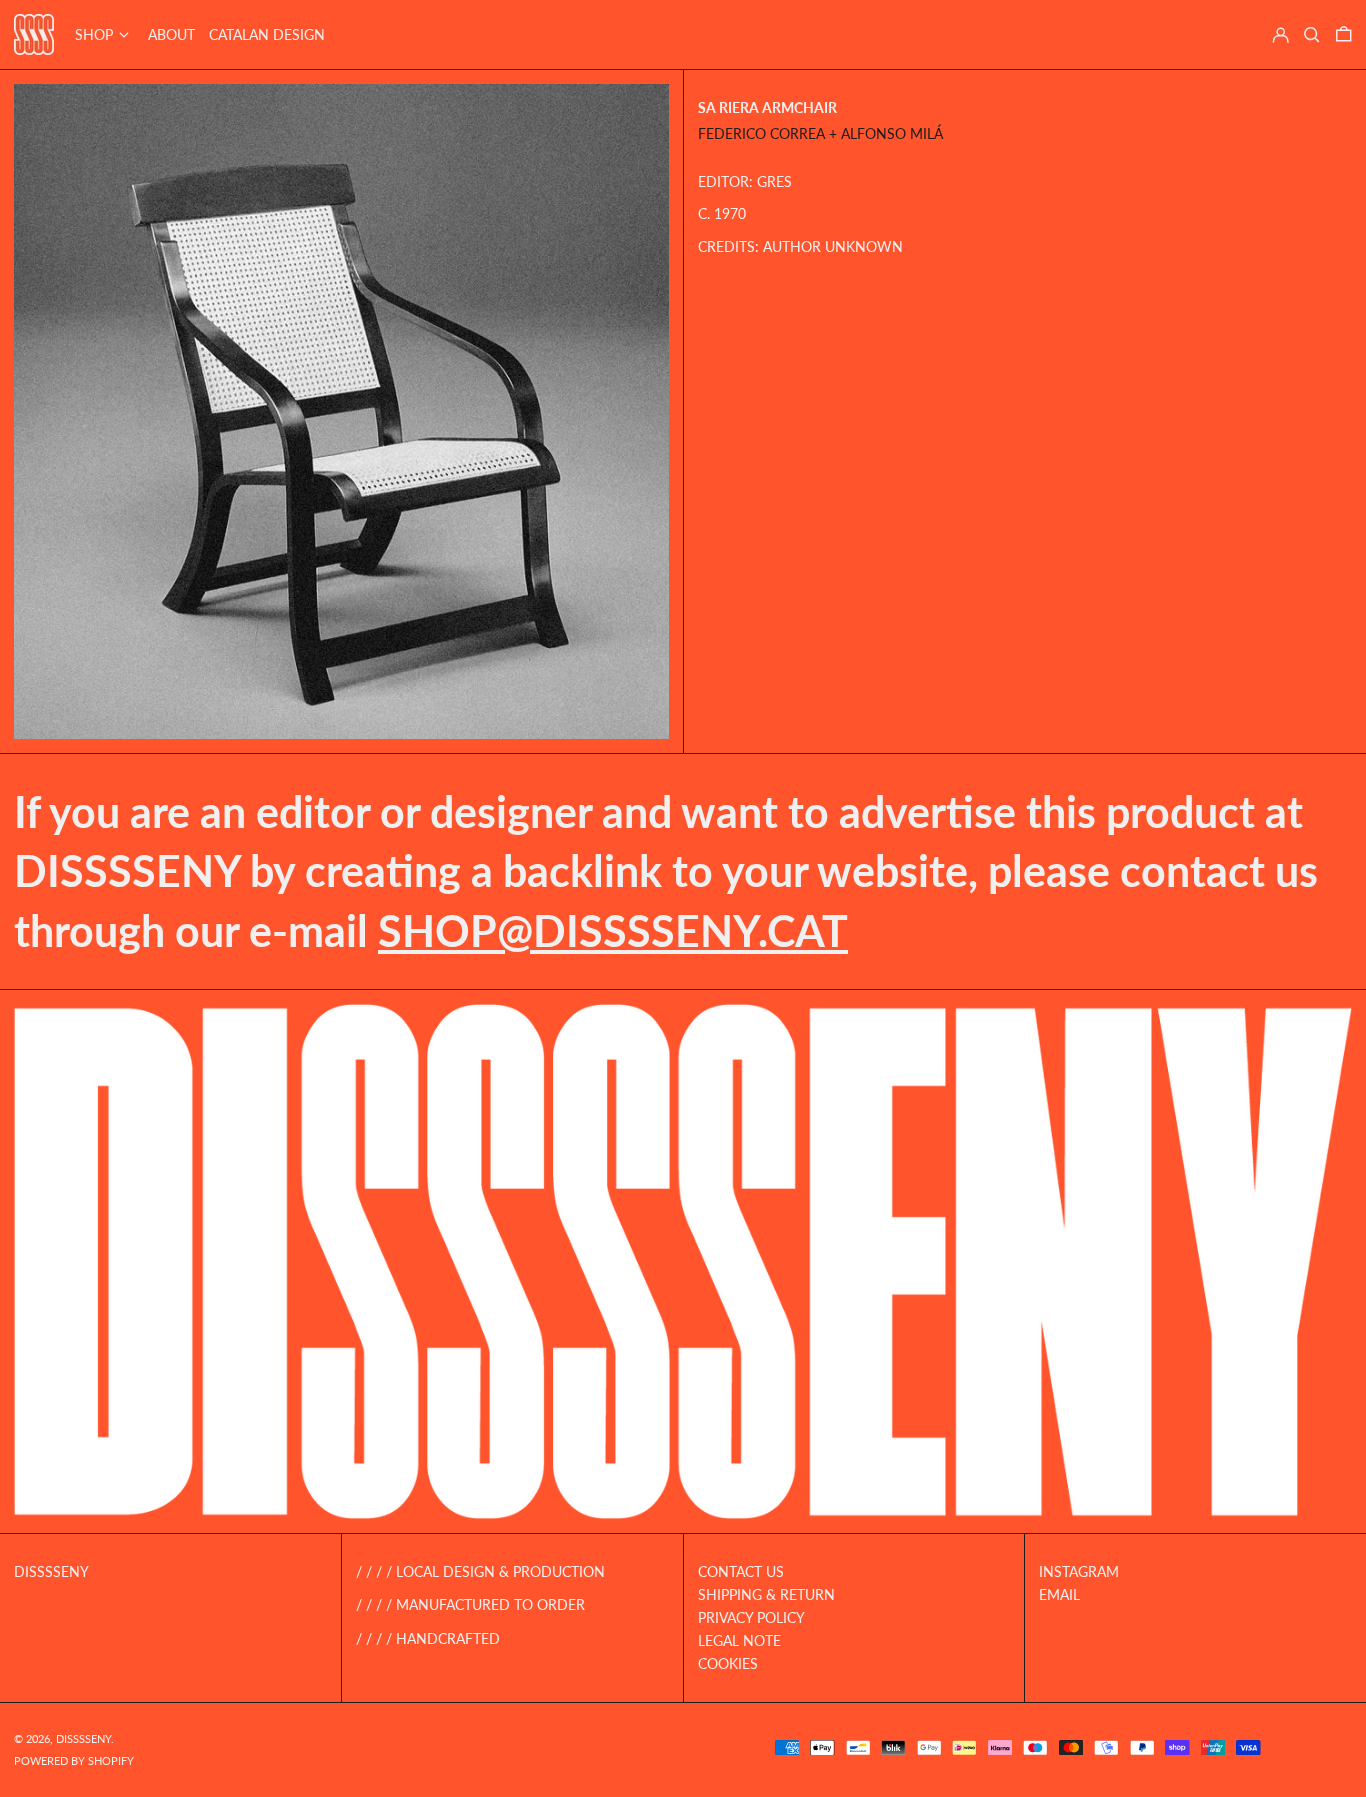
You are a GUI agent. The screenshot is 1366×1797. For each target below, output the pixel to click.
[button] (1312, 34)
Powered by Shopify (74, 1760)
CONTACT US (741, 1571)
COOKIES (728, 1663)
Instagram (1079, 1571)
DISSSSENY (51, 1571)
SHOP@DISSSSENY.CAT (613, 930)
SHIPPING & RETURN (766, 1594)
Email (1059, 1594)
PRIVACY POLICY (751, 1617)
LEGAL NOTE (739, 1640)
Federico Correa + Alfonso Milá (820, 134)
